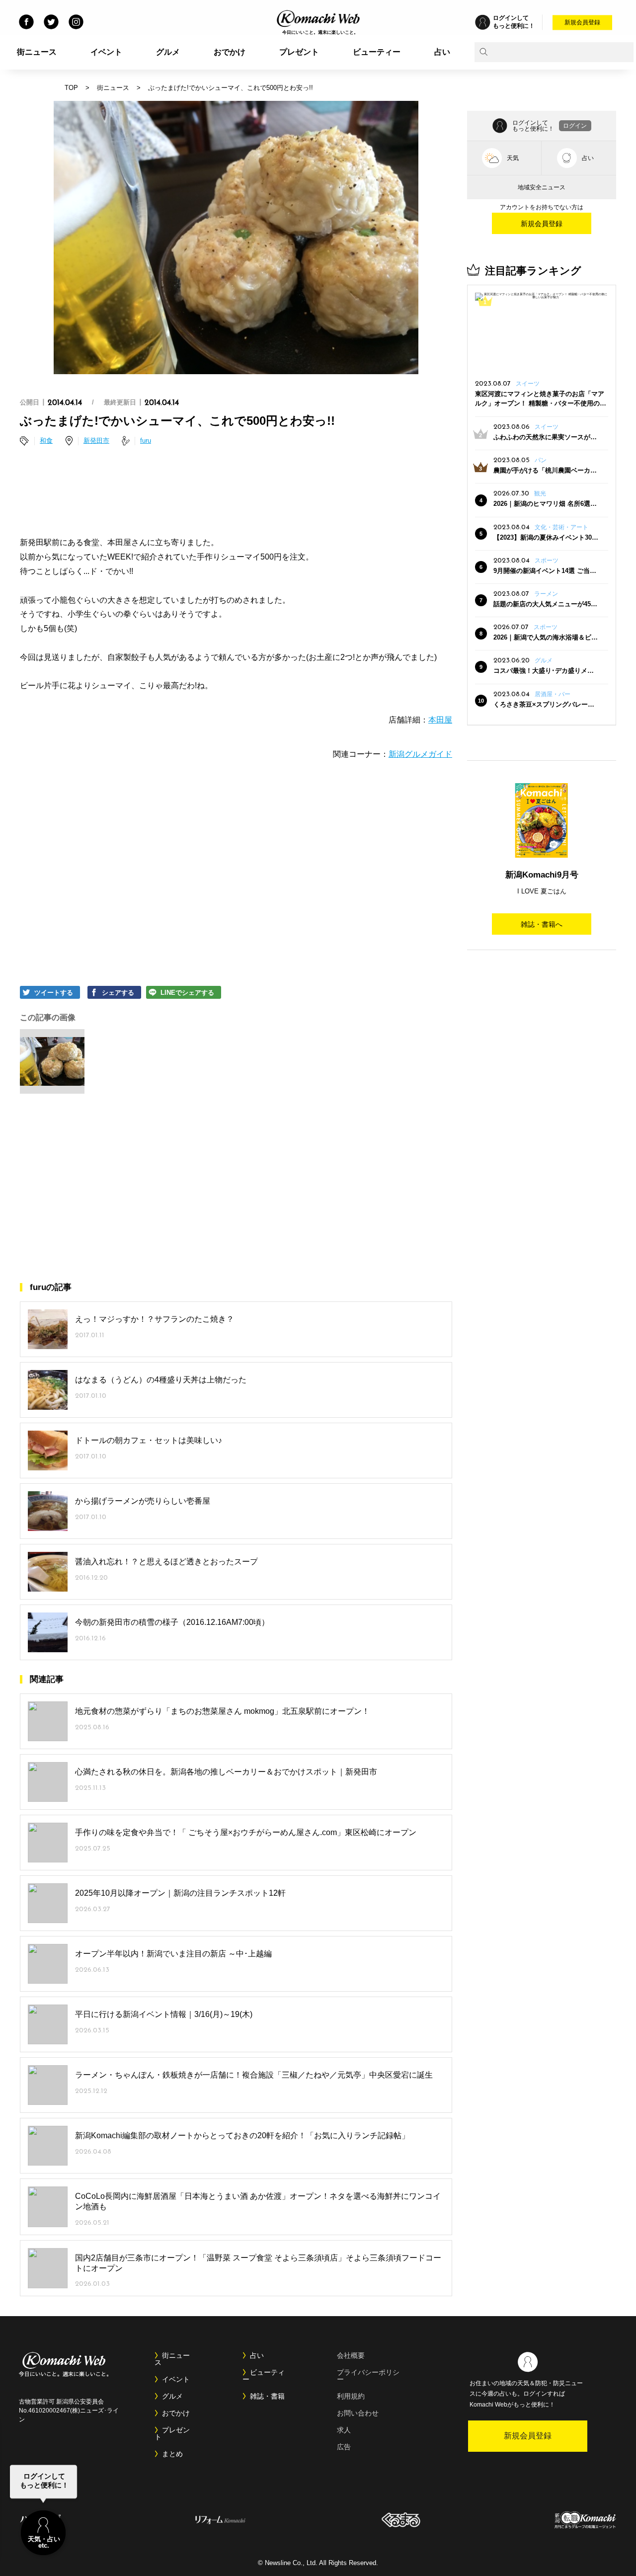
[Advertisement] (236, 493)
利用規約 (351, 2396)
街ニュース (37, 52)
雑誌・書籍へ (542, 924)
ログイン (575, 126)
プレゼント (299, 52)
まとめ (172, 2454)
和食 (46, 441)
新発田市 (96, 441)
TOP (71, 88)
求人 (344, 2430)
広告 (344, 2447)
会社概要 (351, 2355)
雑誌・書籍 (267, 2396)
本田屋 (440, 720)
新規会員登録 (582, 22)
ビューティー (377, 52)
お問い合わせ (358, 2413)
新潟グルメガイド (420, 754)
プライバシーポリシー (368, 2376)
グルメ (168, 52)
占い (442, 52)
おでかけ (230, 52)
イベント (106, 52)
